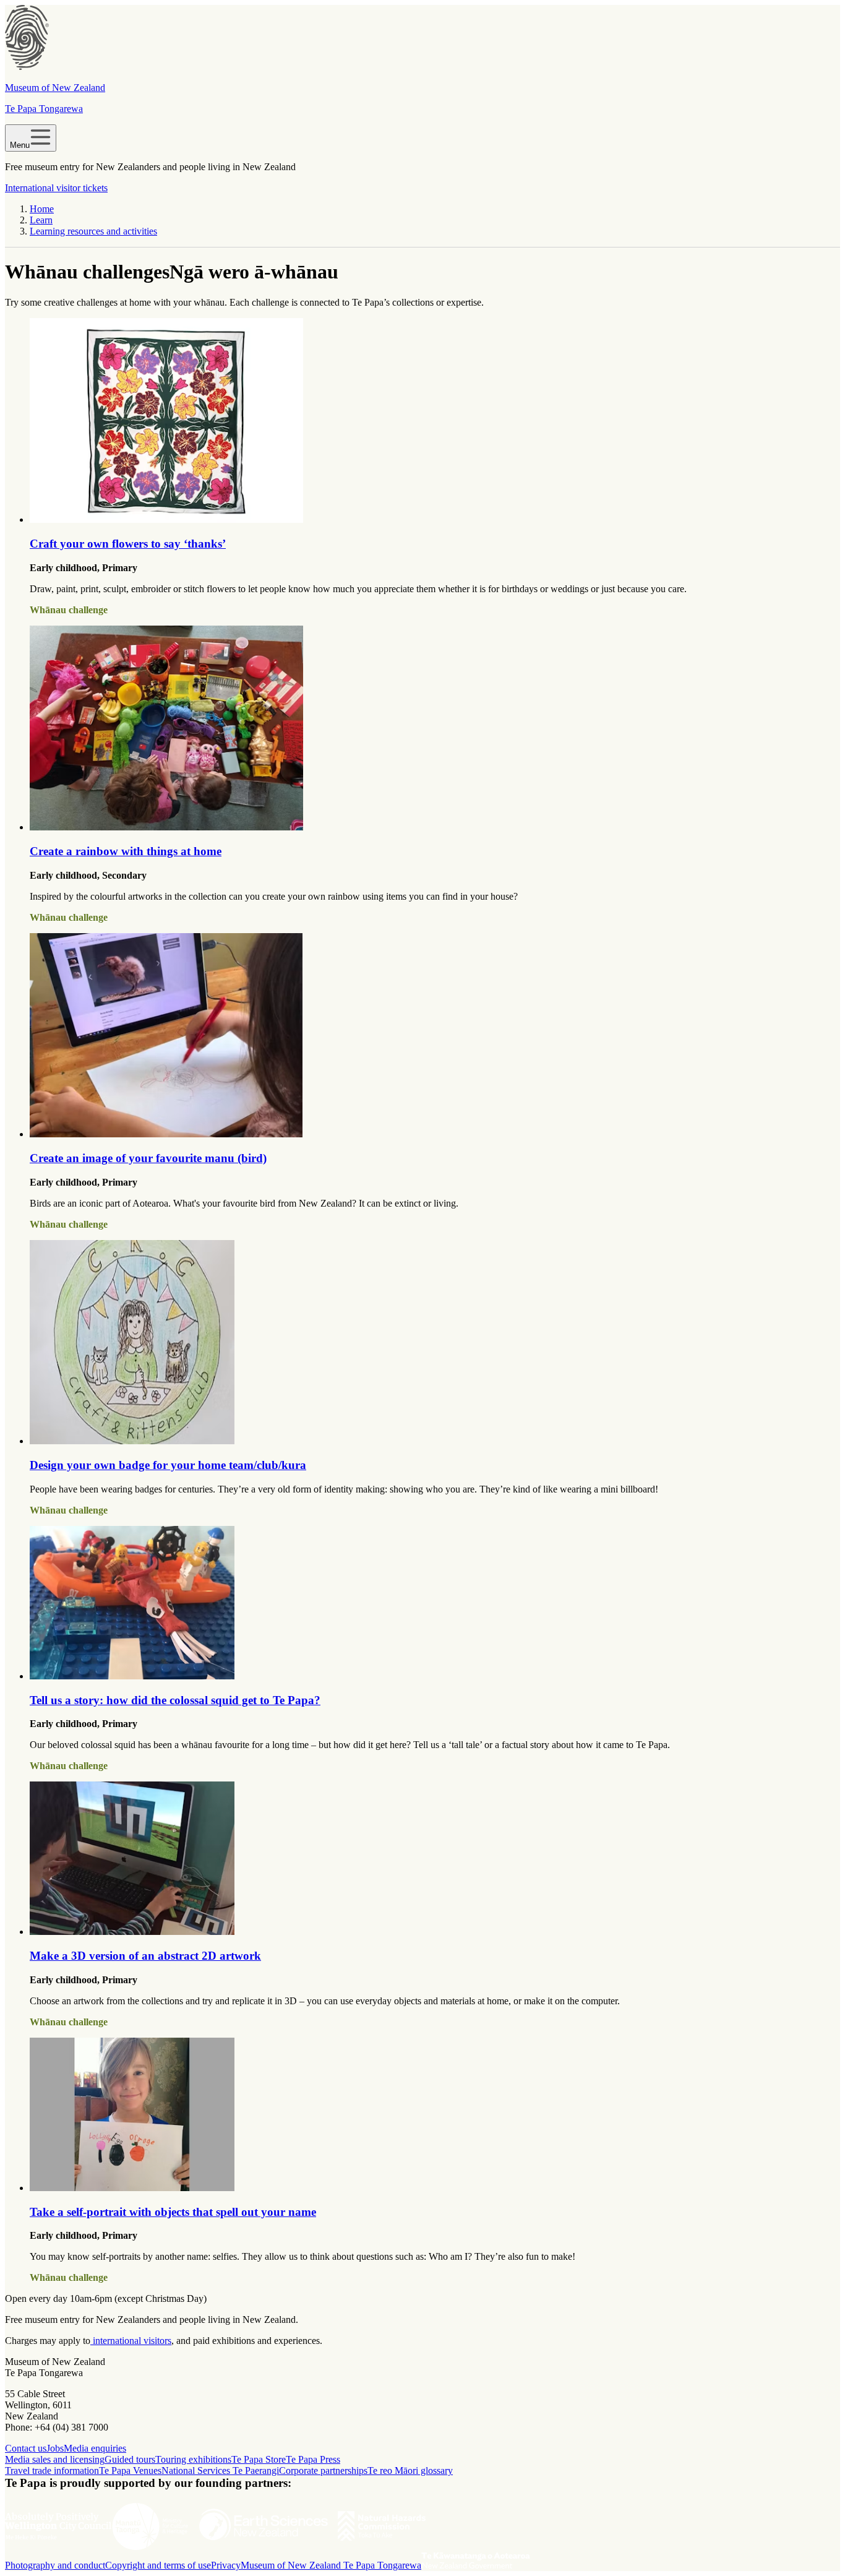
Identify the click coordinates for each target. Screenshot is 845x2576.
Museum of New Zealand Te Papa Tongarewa (331, 2565)
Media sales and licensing (55, 2459)
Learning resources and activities (93, 231)
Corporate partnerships (323, 2470)
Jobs (55, 2448)
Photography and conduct (55, 2565)
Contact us (26, 2448)
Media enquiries (95, 2448)
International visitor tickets (56, 188)
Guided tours (130, 2459)
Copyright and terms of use (158, 2565)
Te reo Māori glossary (410, 2470)
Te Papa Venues (130, 2470)
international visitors (131, 2341)
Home (42, 209)
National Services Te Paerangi (220, 2470)
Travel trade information (52, 2470)
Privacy (226, 2565)
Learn (41, 220)
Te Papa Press (313, 2459)
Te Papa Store (259, 2459)
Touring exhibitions (193, 2459)
